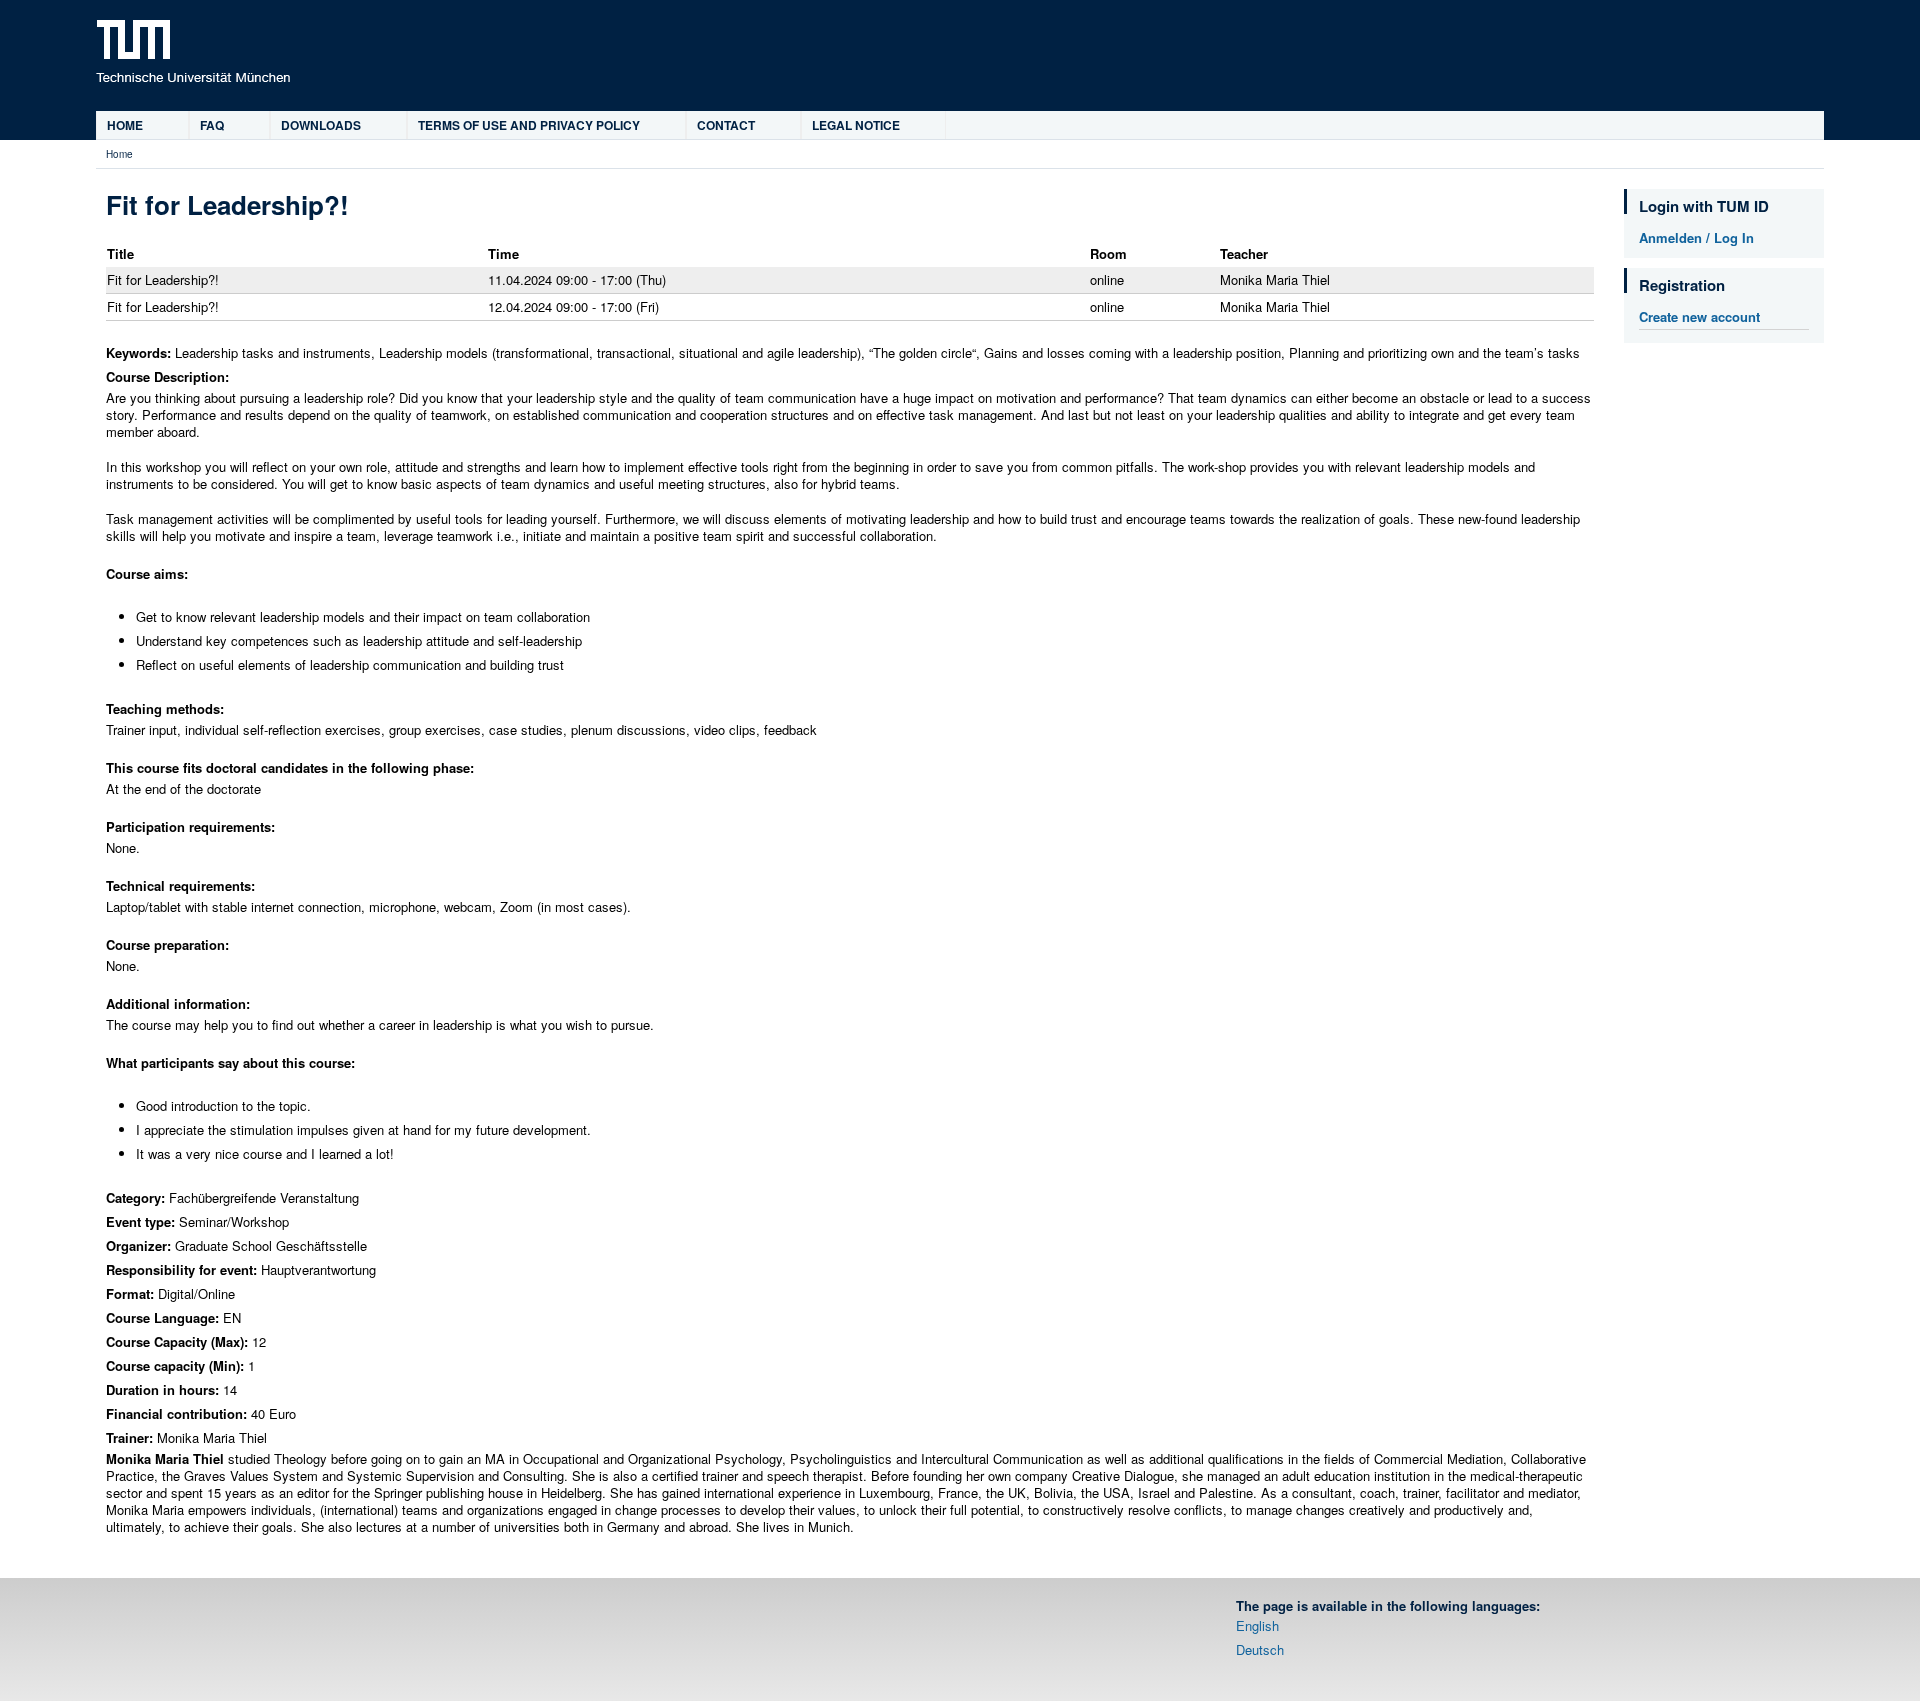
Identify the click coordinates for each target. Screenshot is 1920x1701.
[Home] (193, 51)
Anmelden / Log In (1696, 237)
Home (125, 125)
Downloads (321, 125)
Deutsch (1260, 1649)
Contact (726, 125)
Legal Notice (856, 125)
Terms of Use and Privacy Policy (529, 125)
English (1257, 1625)
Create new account (1699, 316)
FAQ (212, 125)
